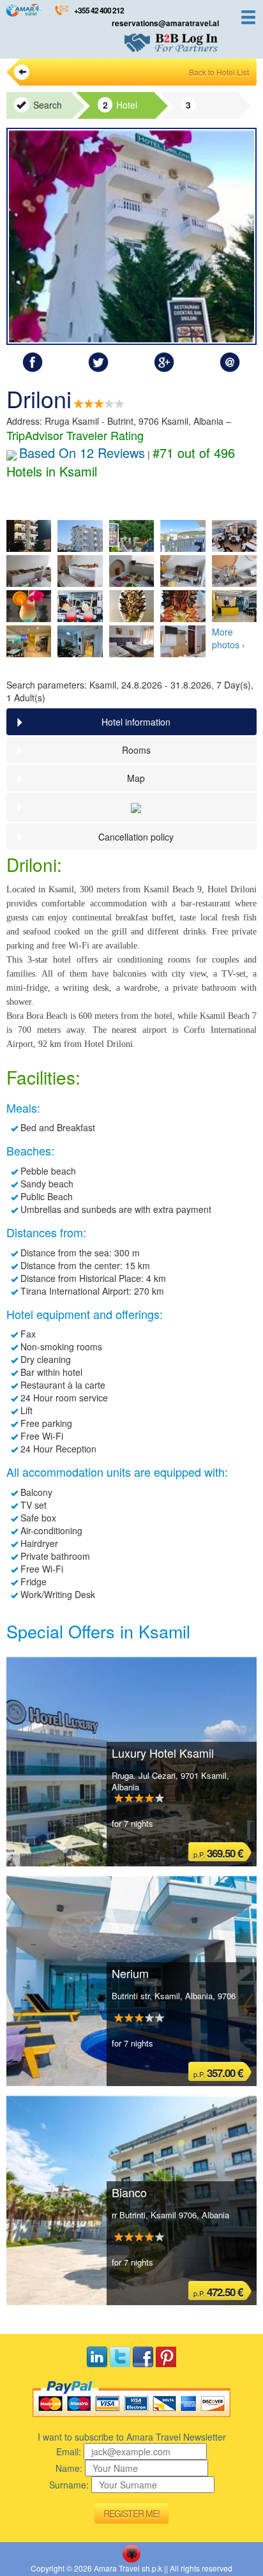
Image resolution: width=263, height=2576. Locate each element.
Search (46, 105)
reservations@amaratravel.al (165, 23)
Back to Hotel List (219, 72)
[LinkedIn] (97, 2357)
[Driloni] (131, 236)
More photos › (229, 638)
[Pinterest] (166, 2357)
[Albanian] (131, 2554)
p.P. (218, 1853)
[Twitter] (120, 2357)
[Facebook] (143, 2357)
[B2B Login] (171, 43)
